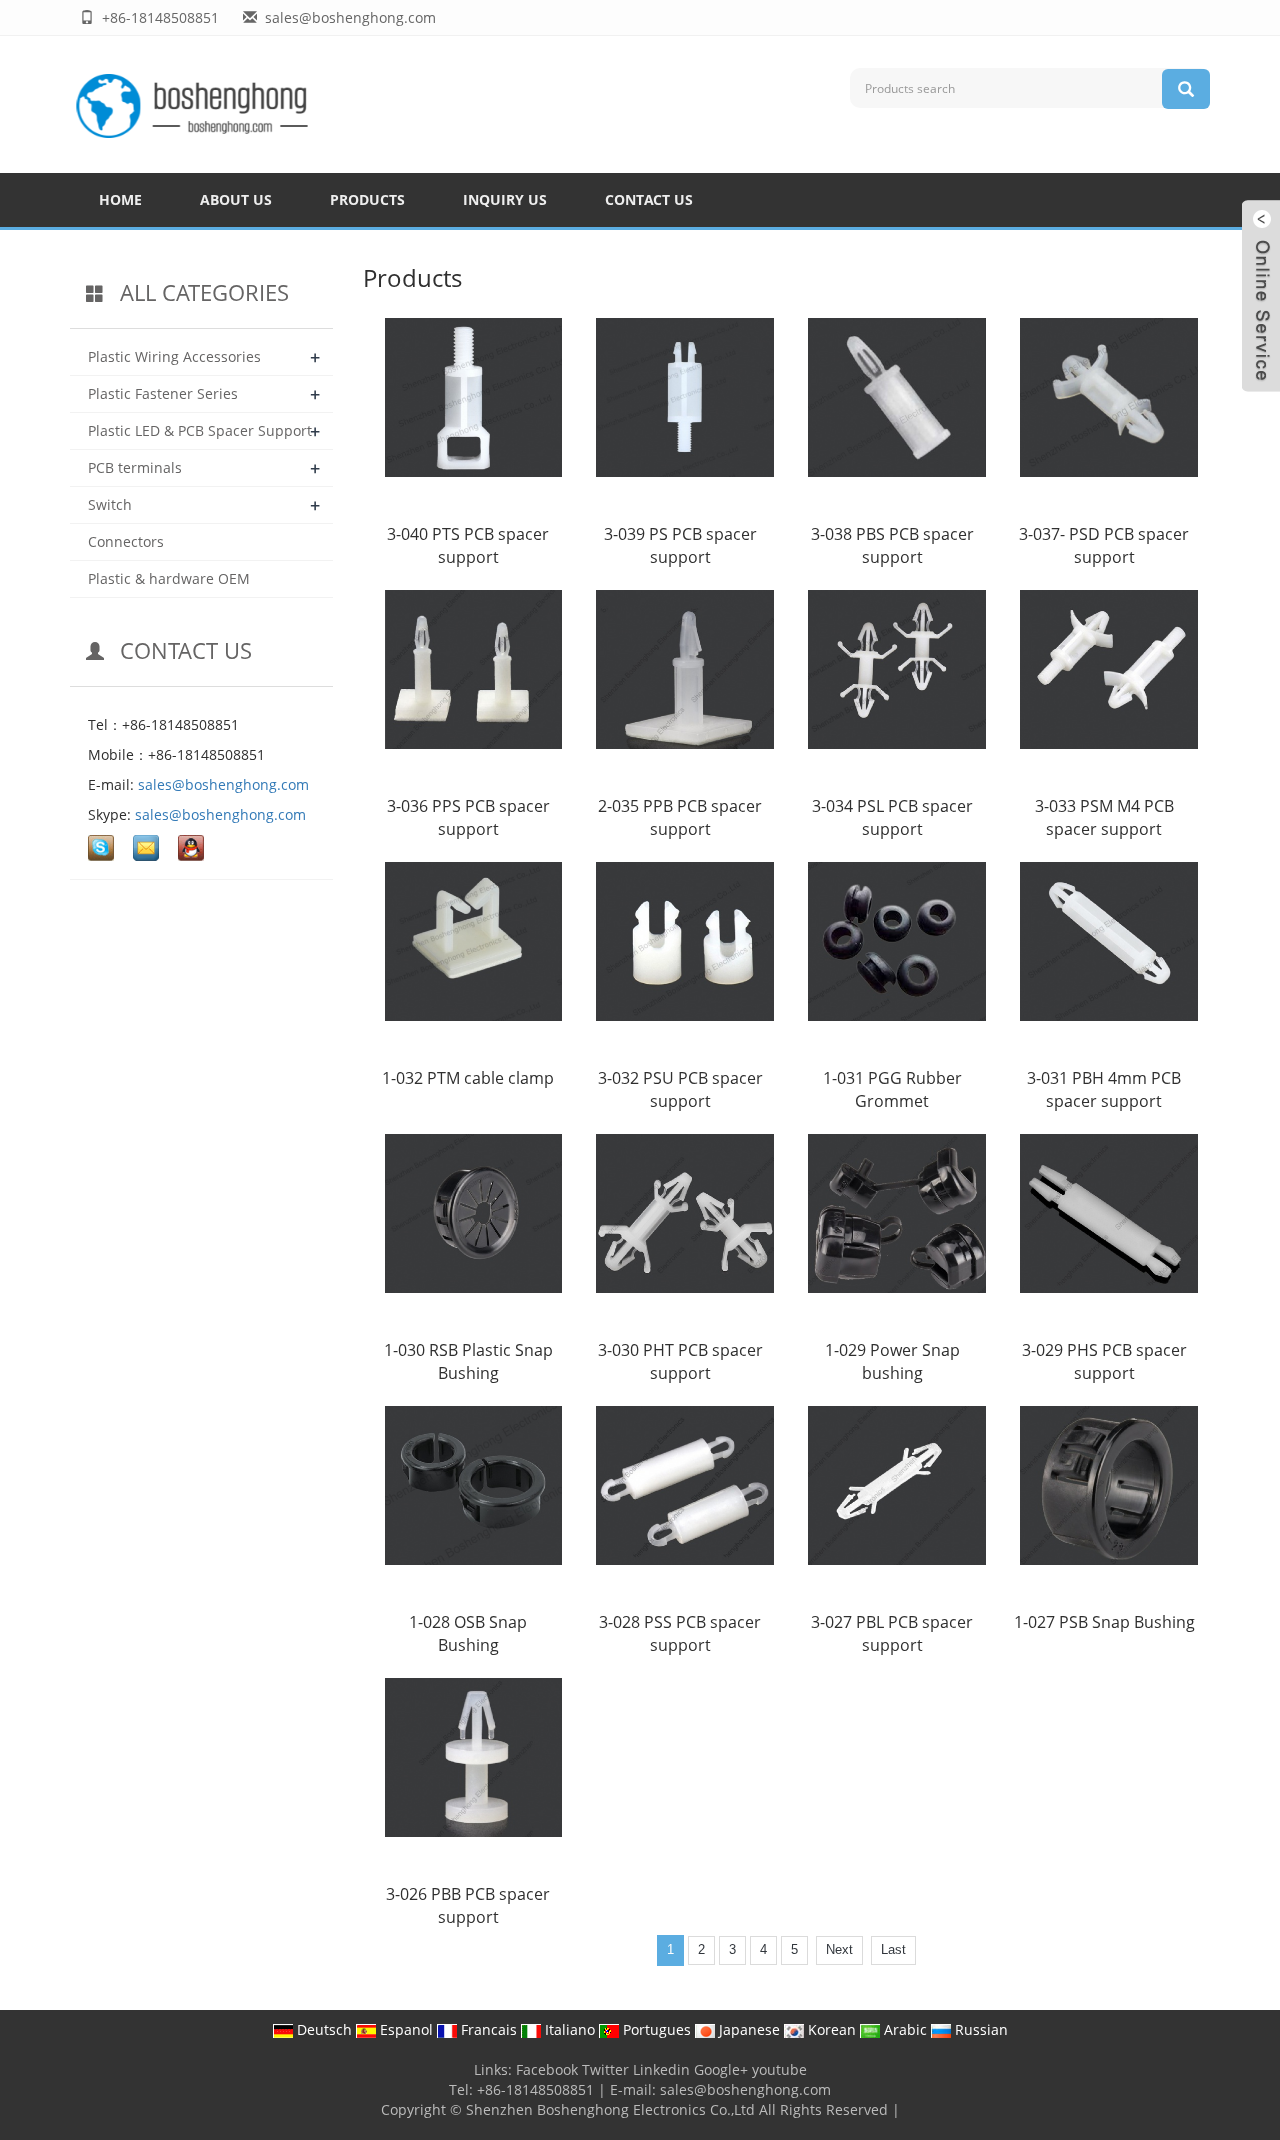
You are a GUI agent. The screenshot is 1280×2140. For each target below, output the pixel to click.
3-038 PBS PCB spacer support (892, 545)
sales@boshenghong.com (223, 784)
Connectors (126, 541)
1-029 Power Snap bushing (892, 1361)
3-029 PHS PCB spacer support (1104, 1361)
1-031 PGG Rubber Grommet (892, 1089)
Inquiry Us (505, 199)
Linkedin (661, 2069)
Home (120, 199)
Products (367, 199)
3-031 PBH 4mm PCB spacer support (1104, 1089)
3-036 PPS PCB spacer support (468, 817)
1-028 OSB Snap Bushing (468, 1633)
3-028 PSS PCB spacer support (680, 1633)
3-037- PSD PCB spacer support (1104, 545)
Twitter (605, 2069)
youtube (779, 2069)
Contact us (649, 199)
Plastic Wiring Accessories (174, 356)
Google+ (721, 2069)
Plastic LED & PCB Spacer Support (200, 430)
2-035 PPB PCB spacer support (680, 817)
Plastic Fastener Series (163, 393)
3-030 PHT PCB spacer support (680, 1361)
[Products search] (1186, 89)
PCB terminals (135, 467)
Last (893, 1949)
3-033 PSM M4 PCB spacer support (1104, 817)
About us (236, 199)
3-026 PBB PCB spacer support (468, 1905)
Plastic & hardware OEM (169, 578)
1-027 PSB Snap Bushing (1104, 1622)
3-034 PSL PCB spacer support (892, 817)
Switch (110, 504)
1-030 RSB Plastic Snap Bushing (468, 1361)
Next (839, 1949)
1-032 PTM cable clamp (468, 1078)
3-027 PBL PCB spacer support (892, 1633)
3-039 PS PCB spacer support (680, 545)
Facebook (547, 2069)
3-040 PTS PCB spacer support (468, 545)
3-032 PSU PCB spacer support (680, 1089)
